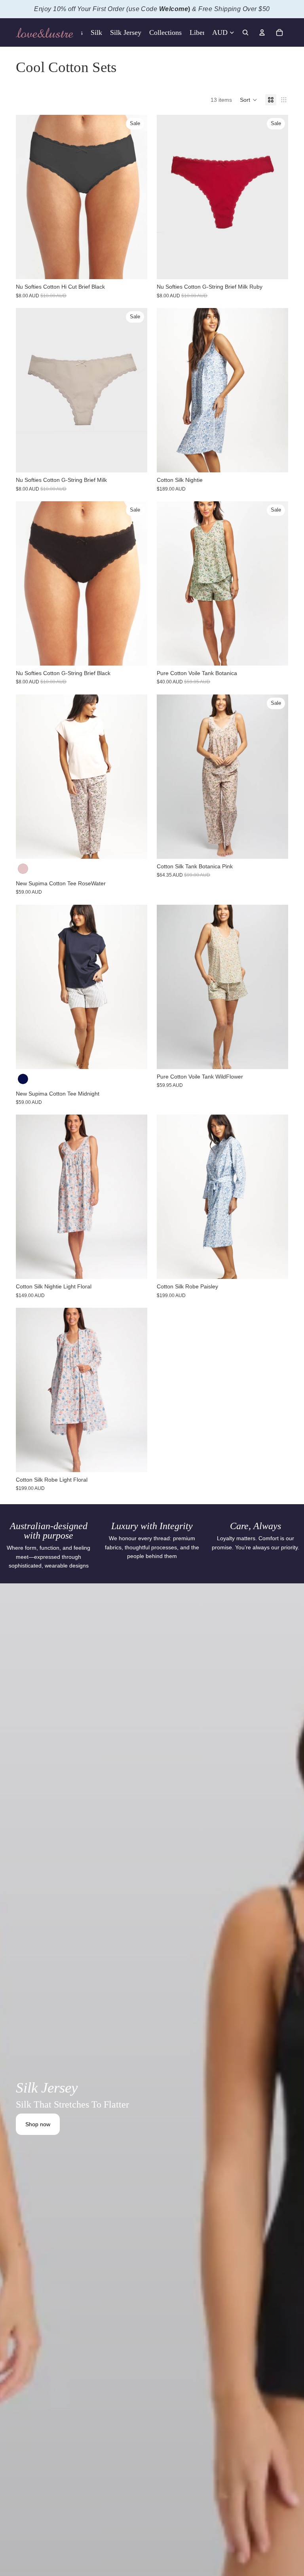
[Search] (245, 32)
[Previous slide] (169, 390)
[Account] (262, 32)
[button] (249, 100)
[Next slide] (276, 390)
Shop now (38, 2124)
